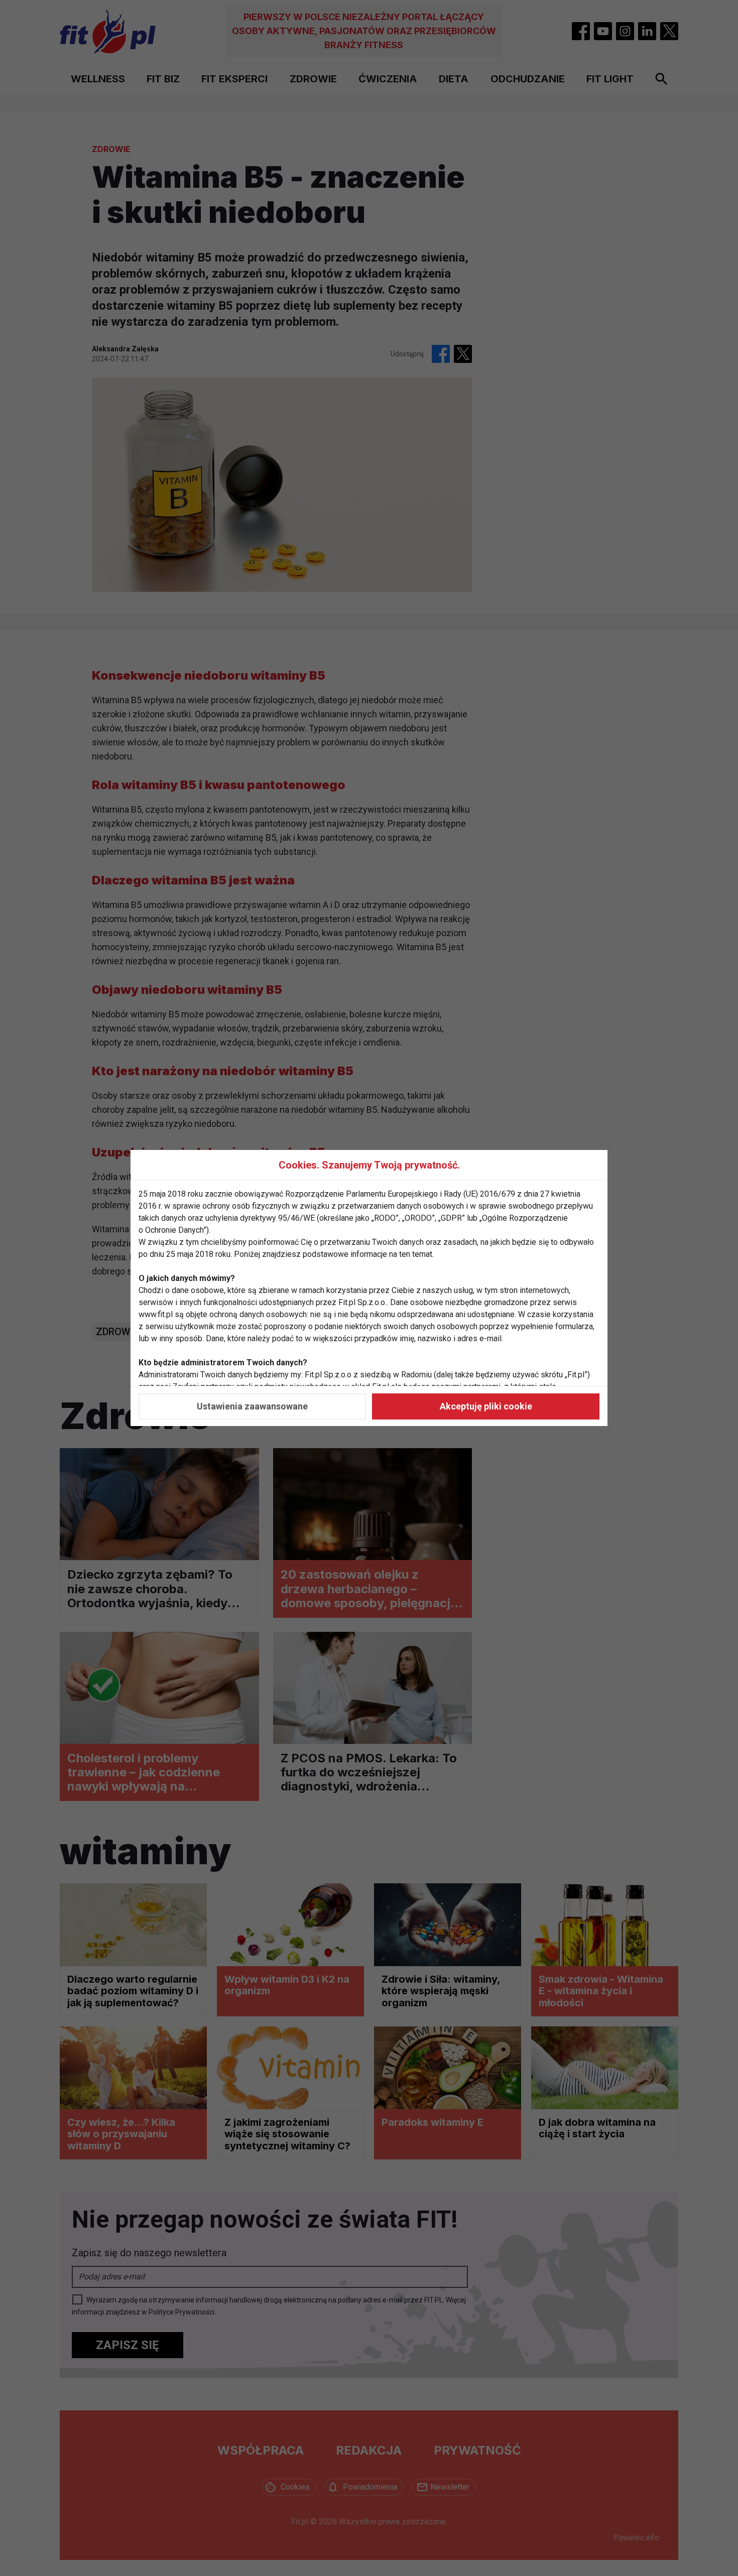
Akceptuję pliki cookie (486, 1406)
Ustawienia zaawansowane (252, 1406)
